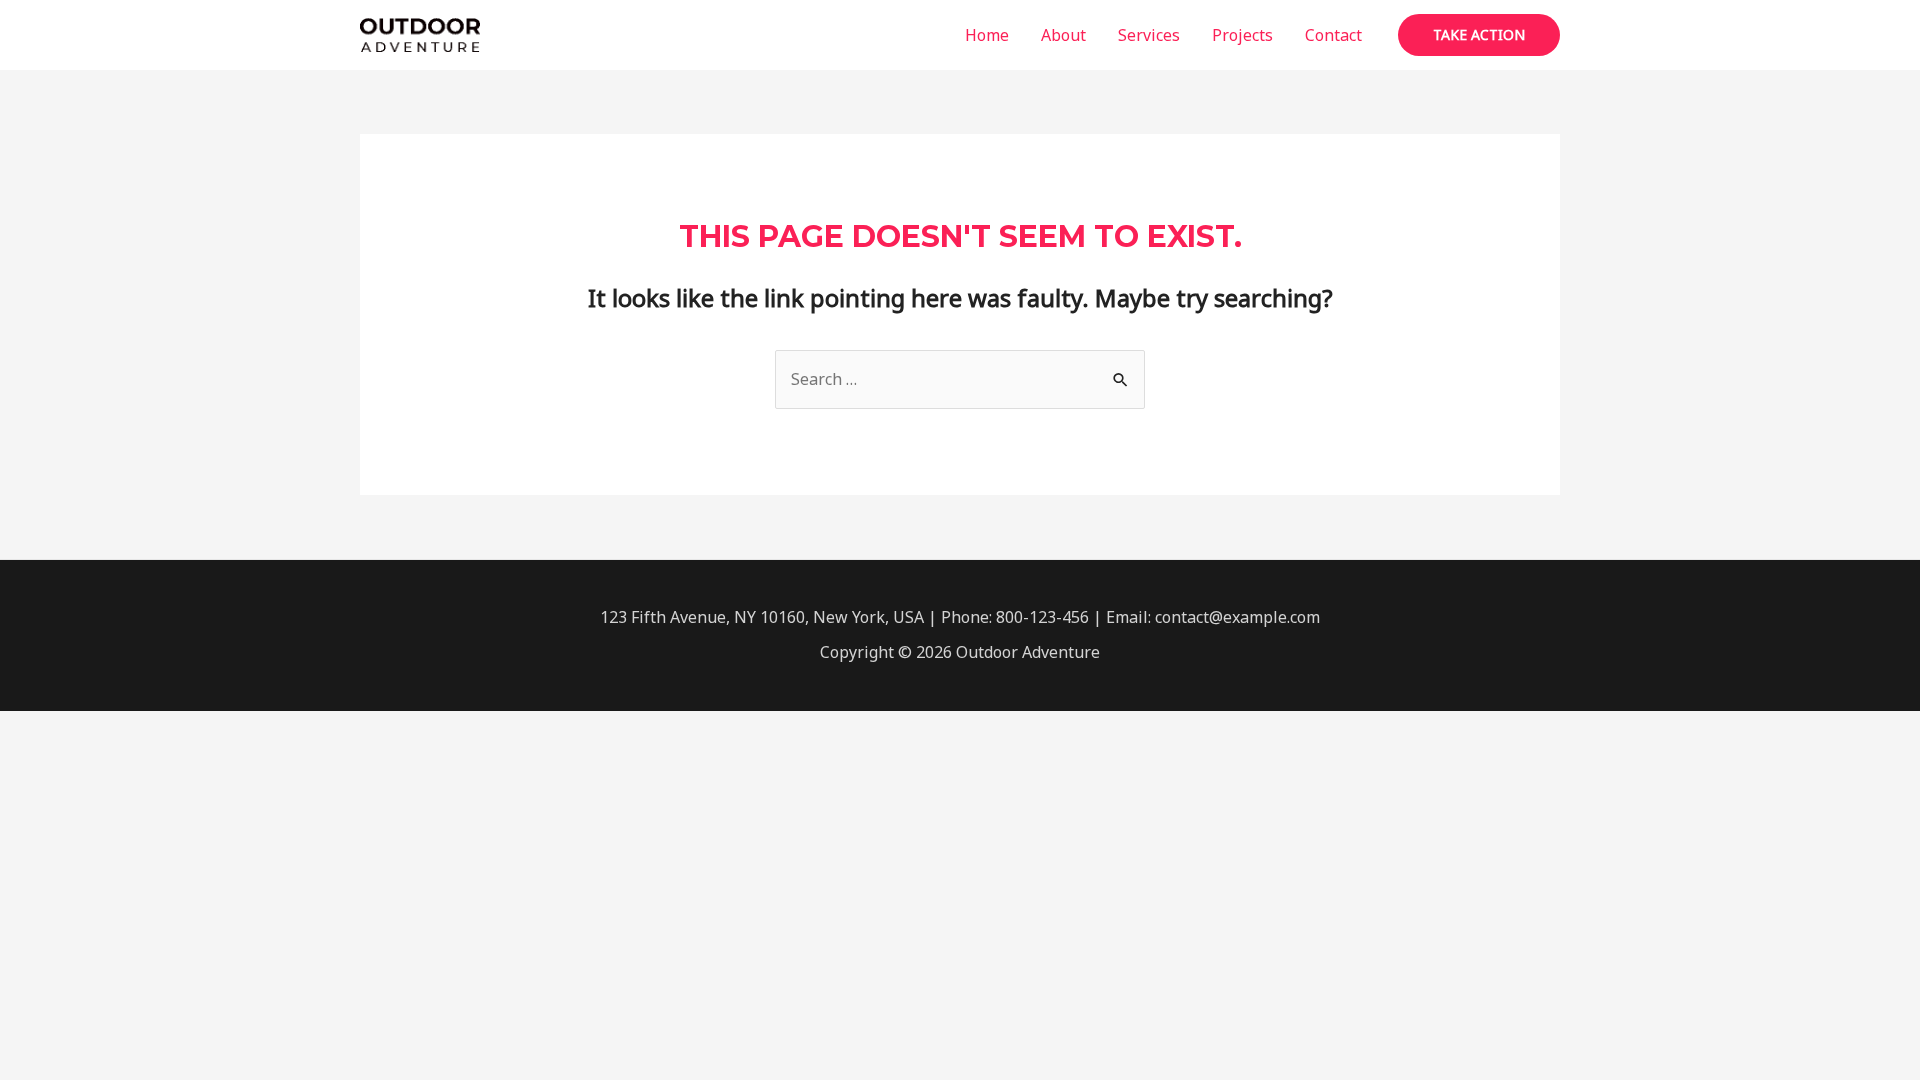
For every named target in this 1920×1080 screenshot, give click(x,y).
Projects (1242, 35)
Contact (1333, 35)
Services (1149, 35)
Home (987, 35)
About (1063, 35)
